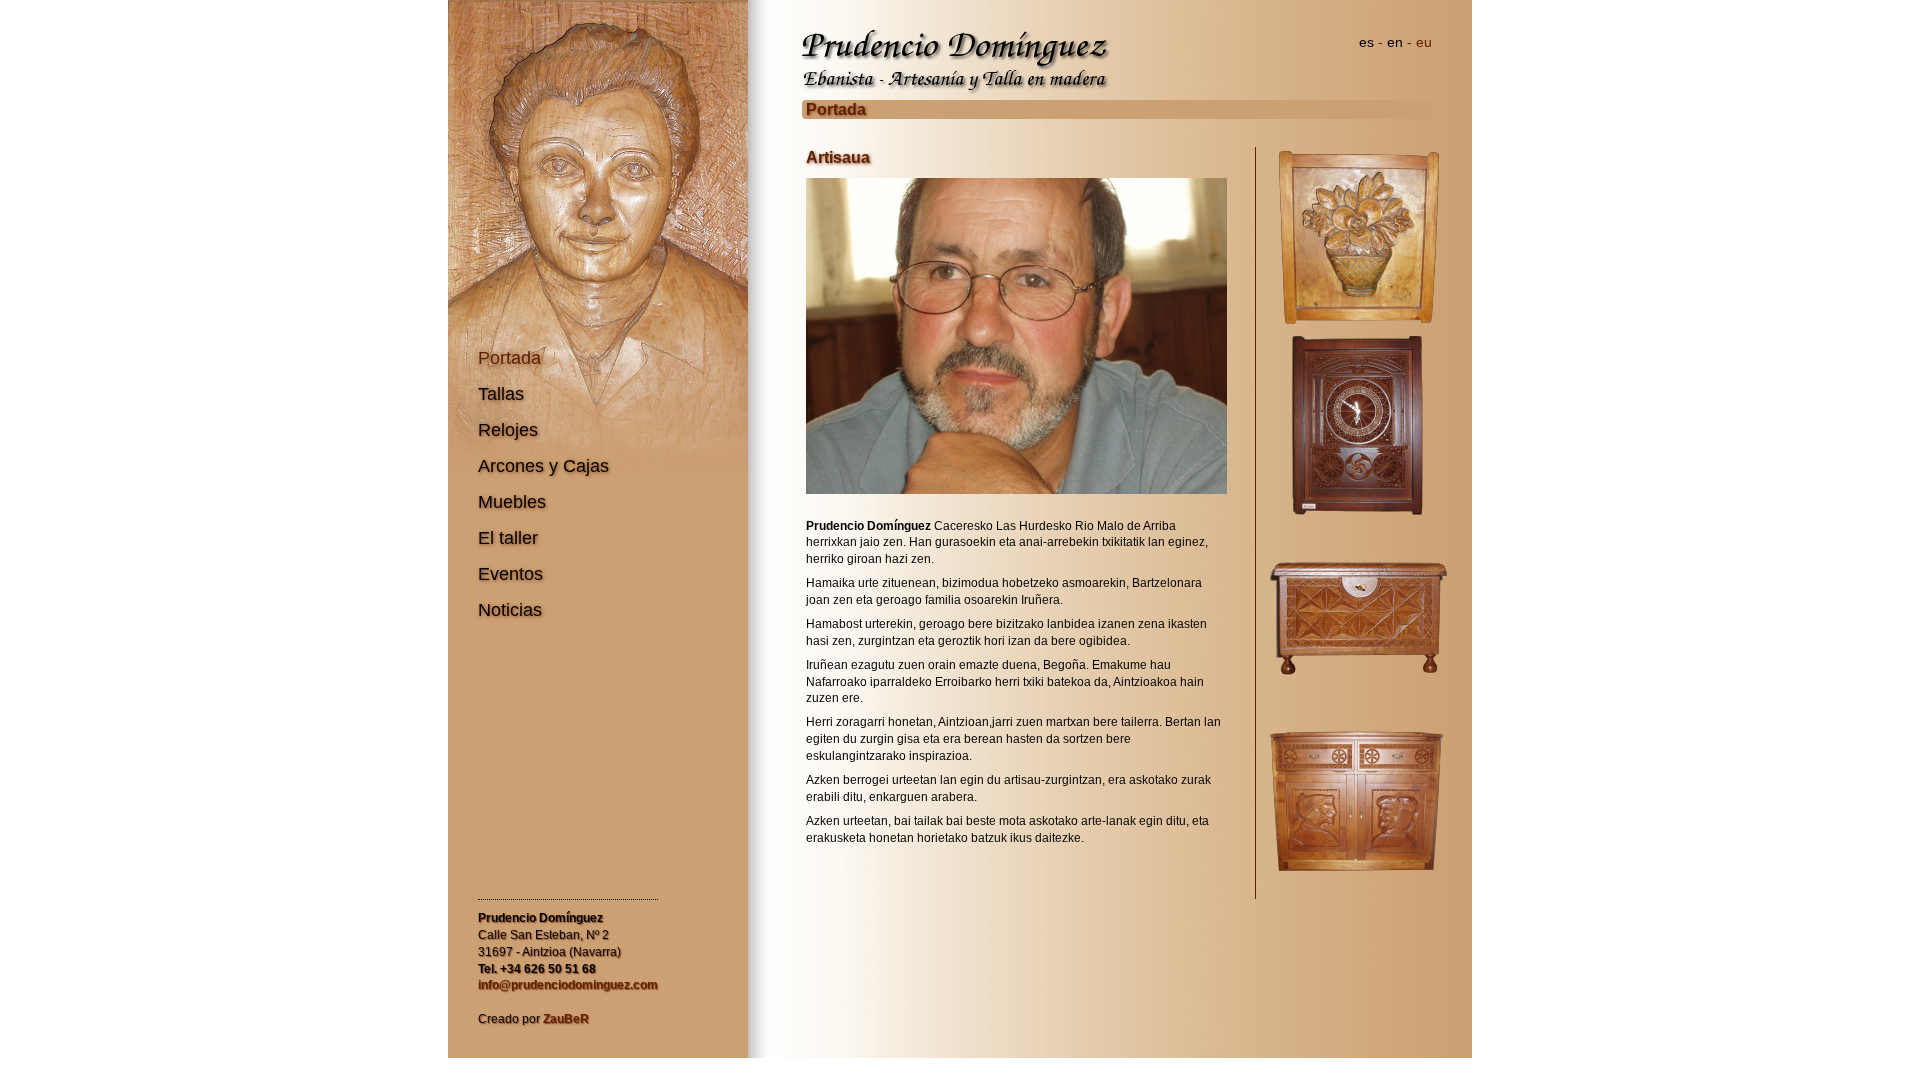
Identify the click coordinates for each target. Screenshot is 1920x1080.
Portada (509, 358)
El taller (508, 538)
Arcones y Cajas (543, 466)
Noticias (510, 610)
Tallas (501, 394)
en (1395, 42)
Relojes (508, 430)
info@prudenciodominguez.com (568, 985)
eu (1424, 42)
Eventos (510, 574)
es (1366, 42)
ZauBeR (566, 1019)
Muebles (512, 502)
